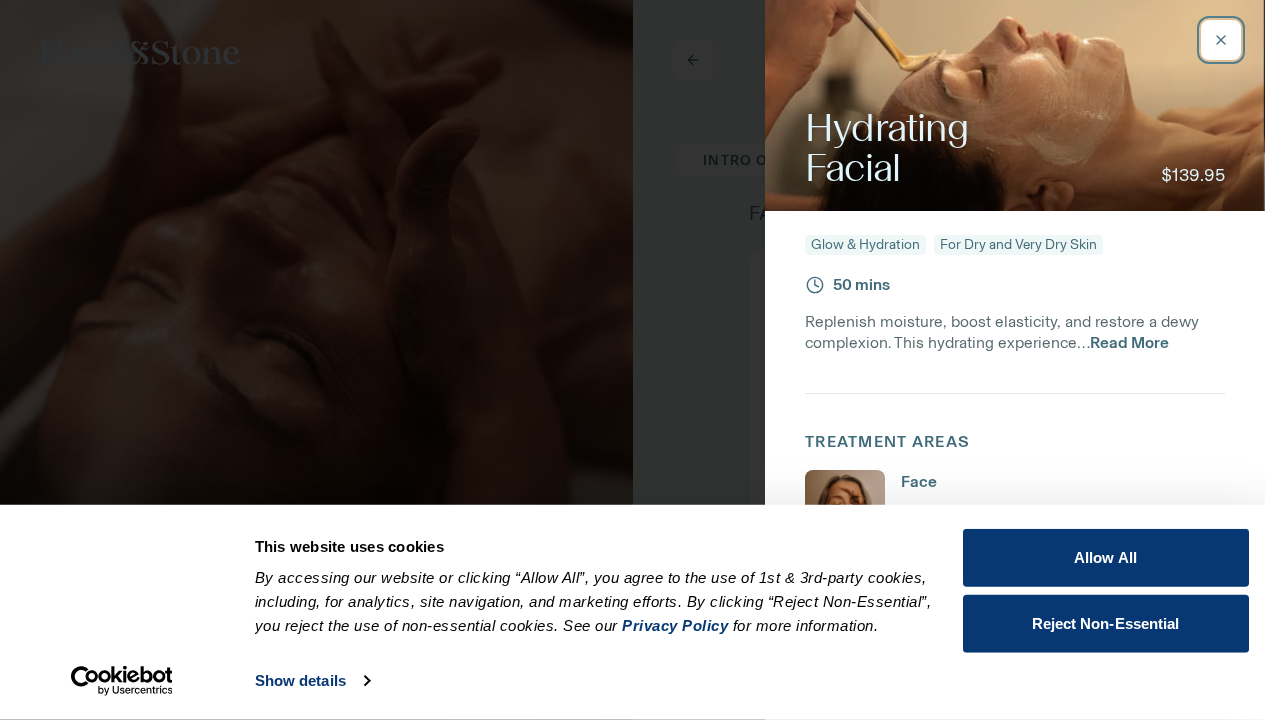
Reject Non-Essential (1106, 622)
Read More (1129, 342)
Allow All (1105, 557)
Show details (300, 680)
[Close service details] (1221, 40)
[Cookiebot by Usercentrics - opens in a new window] (121, 681)
